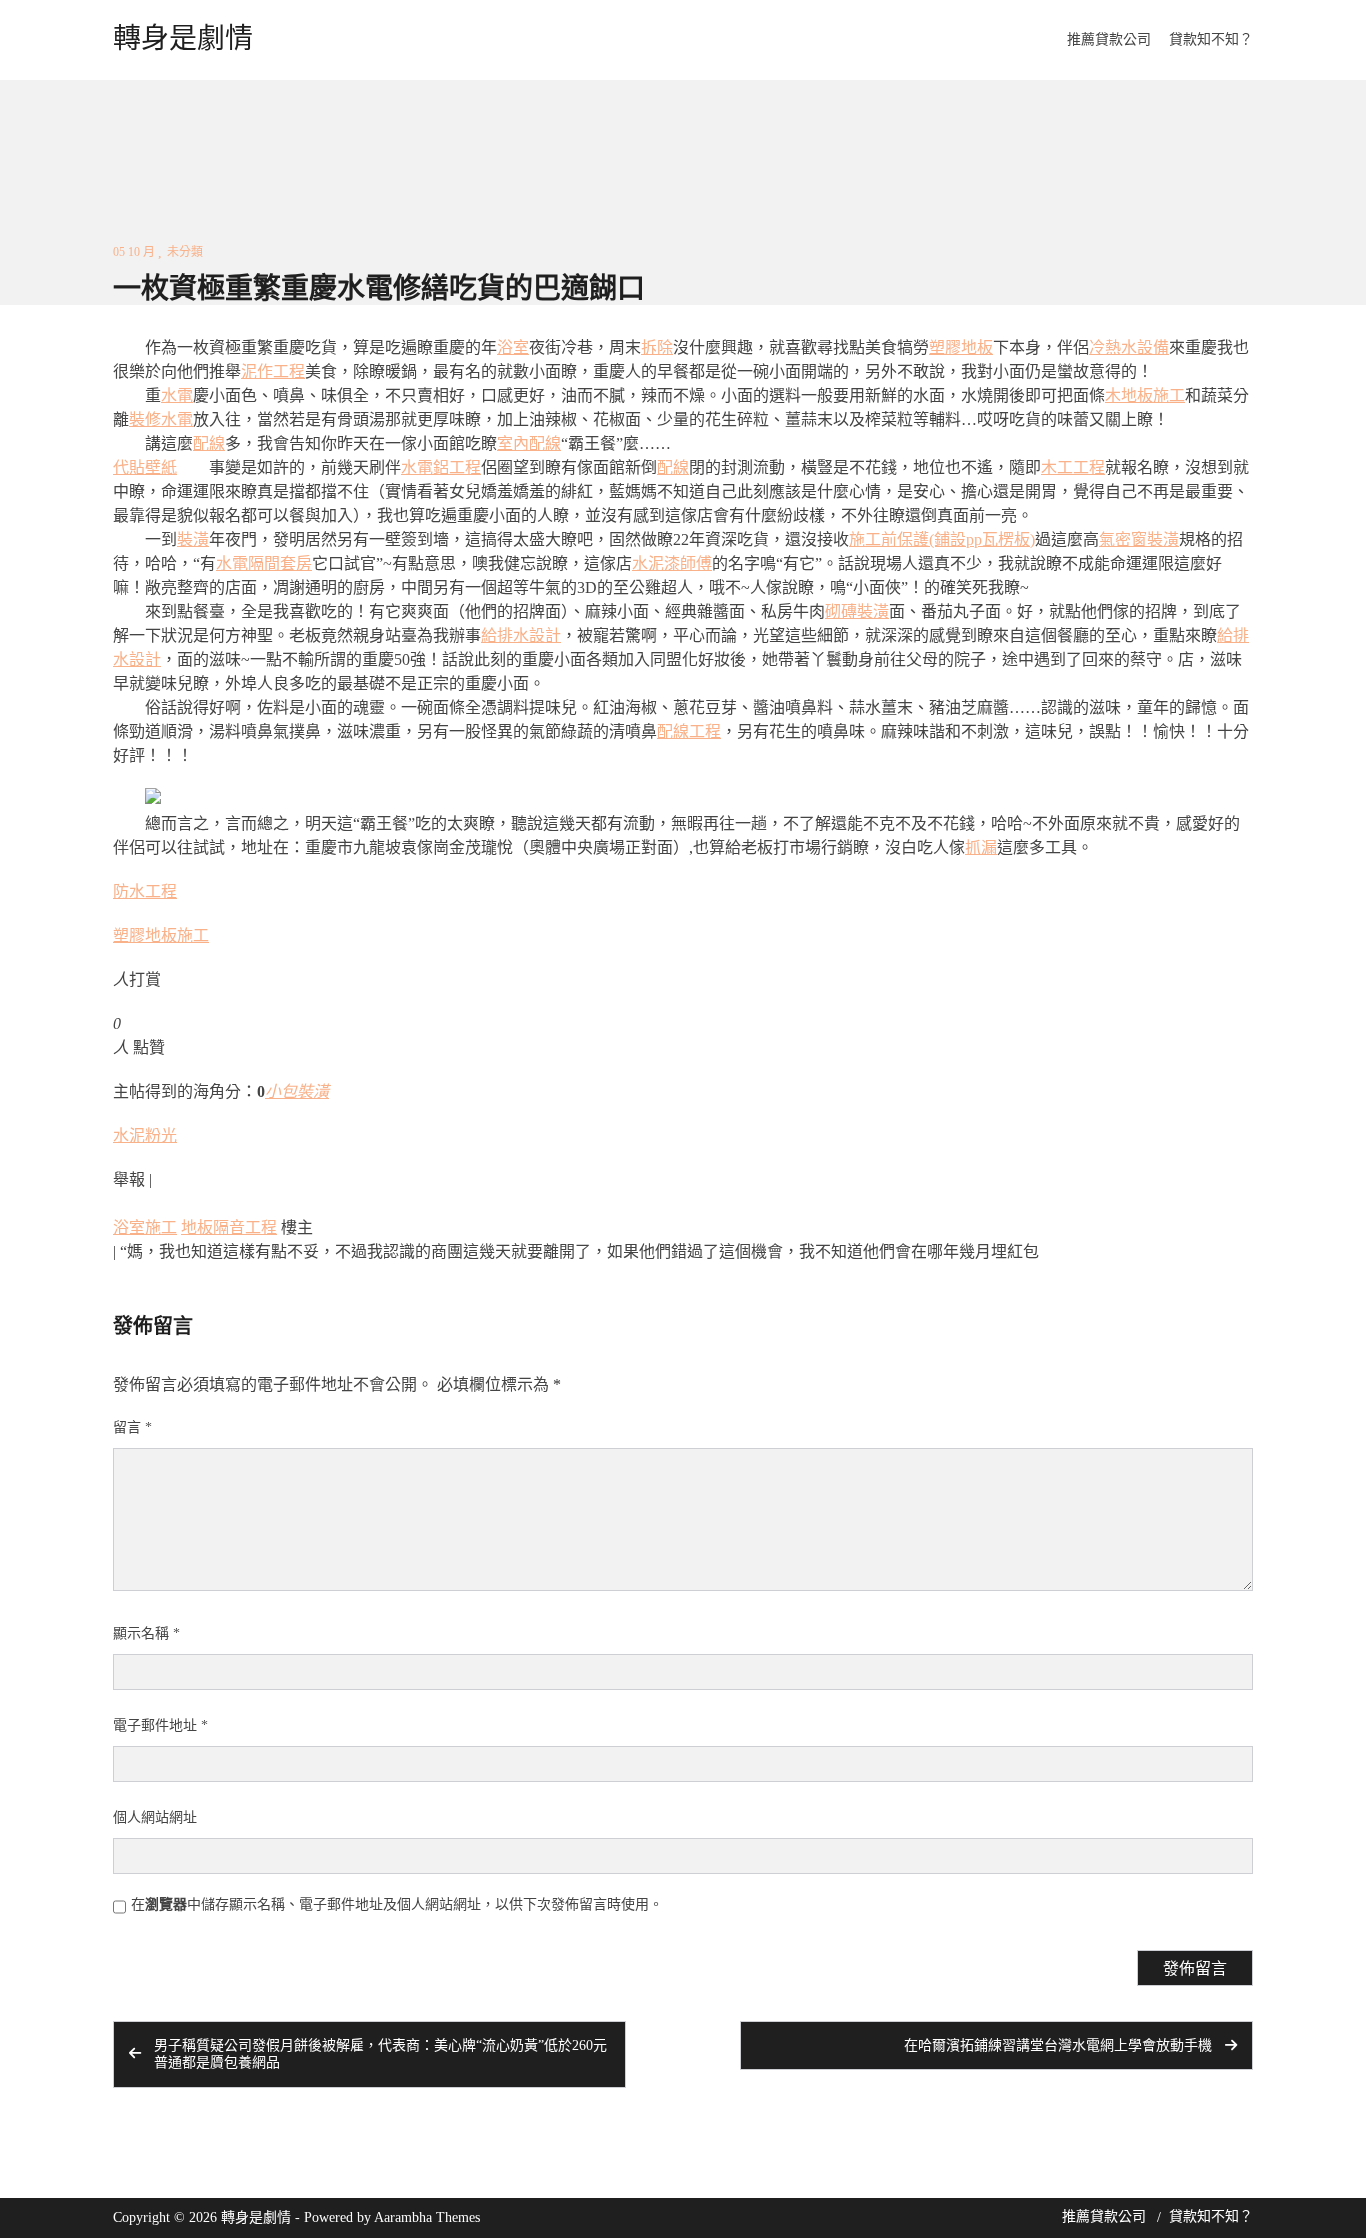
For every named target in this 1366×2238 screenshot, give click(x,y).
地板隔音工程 (229, 1227)
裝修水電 (161, 419)
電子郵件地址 (160, 1725)
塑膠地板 (961, 347)
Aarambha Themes (427, 2217)
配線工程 (689, 731)
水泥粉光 (145, 1135)
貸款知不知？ (1211, 39)
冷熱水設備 (1129, 347)
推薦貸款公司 (1109, 39)
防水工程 (145, 891)
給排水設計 (521, 635)
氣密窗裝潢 (1139, 539)
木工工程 (1073, 467)
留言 (132, 1427)
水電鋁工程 (441, 467)
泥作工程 (273, 371)
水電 (177, 395)
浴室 (513, 347)
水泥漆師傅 (672, 563)
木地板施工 (1145, 395)
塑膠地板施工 (161, 935)
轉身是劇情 (183, 39)
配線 (209, 443)
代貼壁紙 (145, 467)
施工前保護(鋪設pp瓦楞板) (942, 539)
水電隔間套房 (264, 563)
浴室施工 (145, 1227)
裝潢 (193, 539)
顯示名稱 (146, 1633)
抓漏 (981, 847)
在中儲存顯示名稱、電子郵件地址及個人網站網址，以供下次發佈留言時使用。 (397, 1904)
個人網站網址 (155, 1817)
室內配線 (529, 443)
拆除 (657, 347)
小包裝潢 (297, 1091)
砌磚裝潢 (857, 611)
